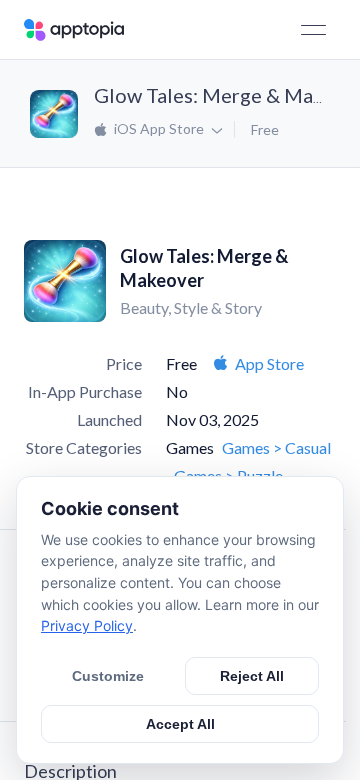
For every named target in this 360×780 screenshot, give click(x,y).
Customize (108, 676)
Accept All (180, 724)
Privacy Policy (87, 625)
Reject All (252, 676)
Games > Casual (276, 447)
